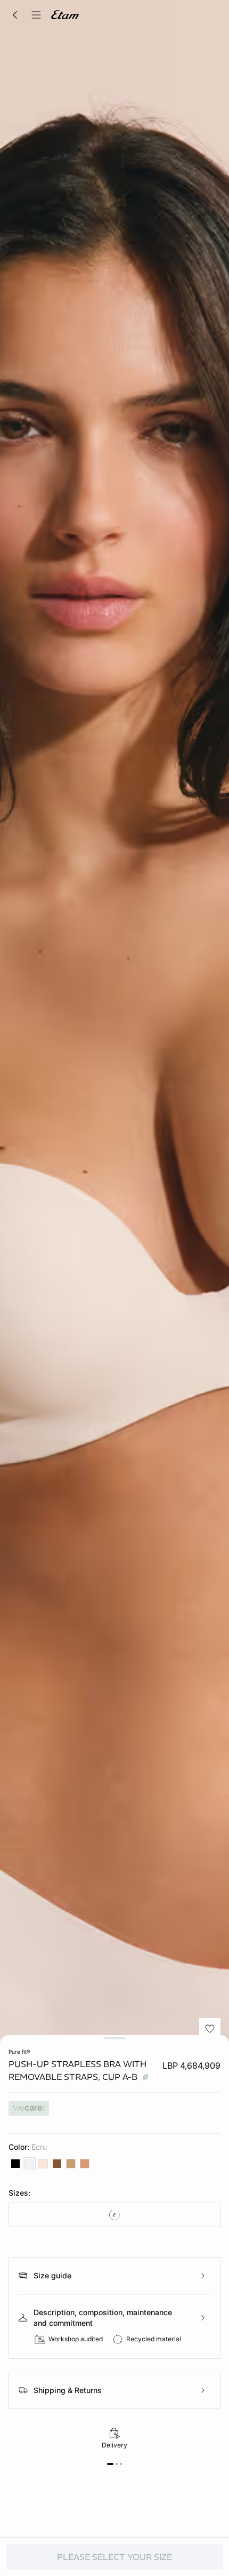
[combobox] (114, 2215)
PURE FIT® (19, 2052)
